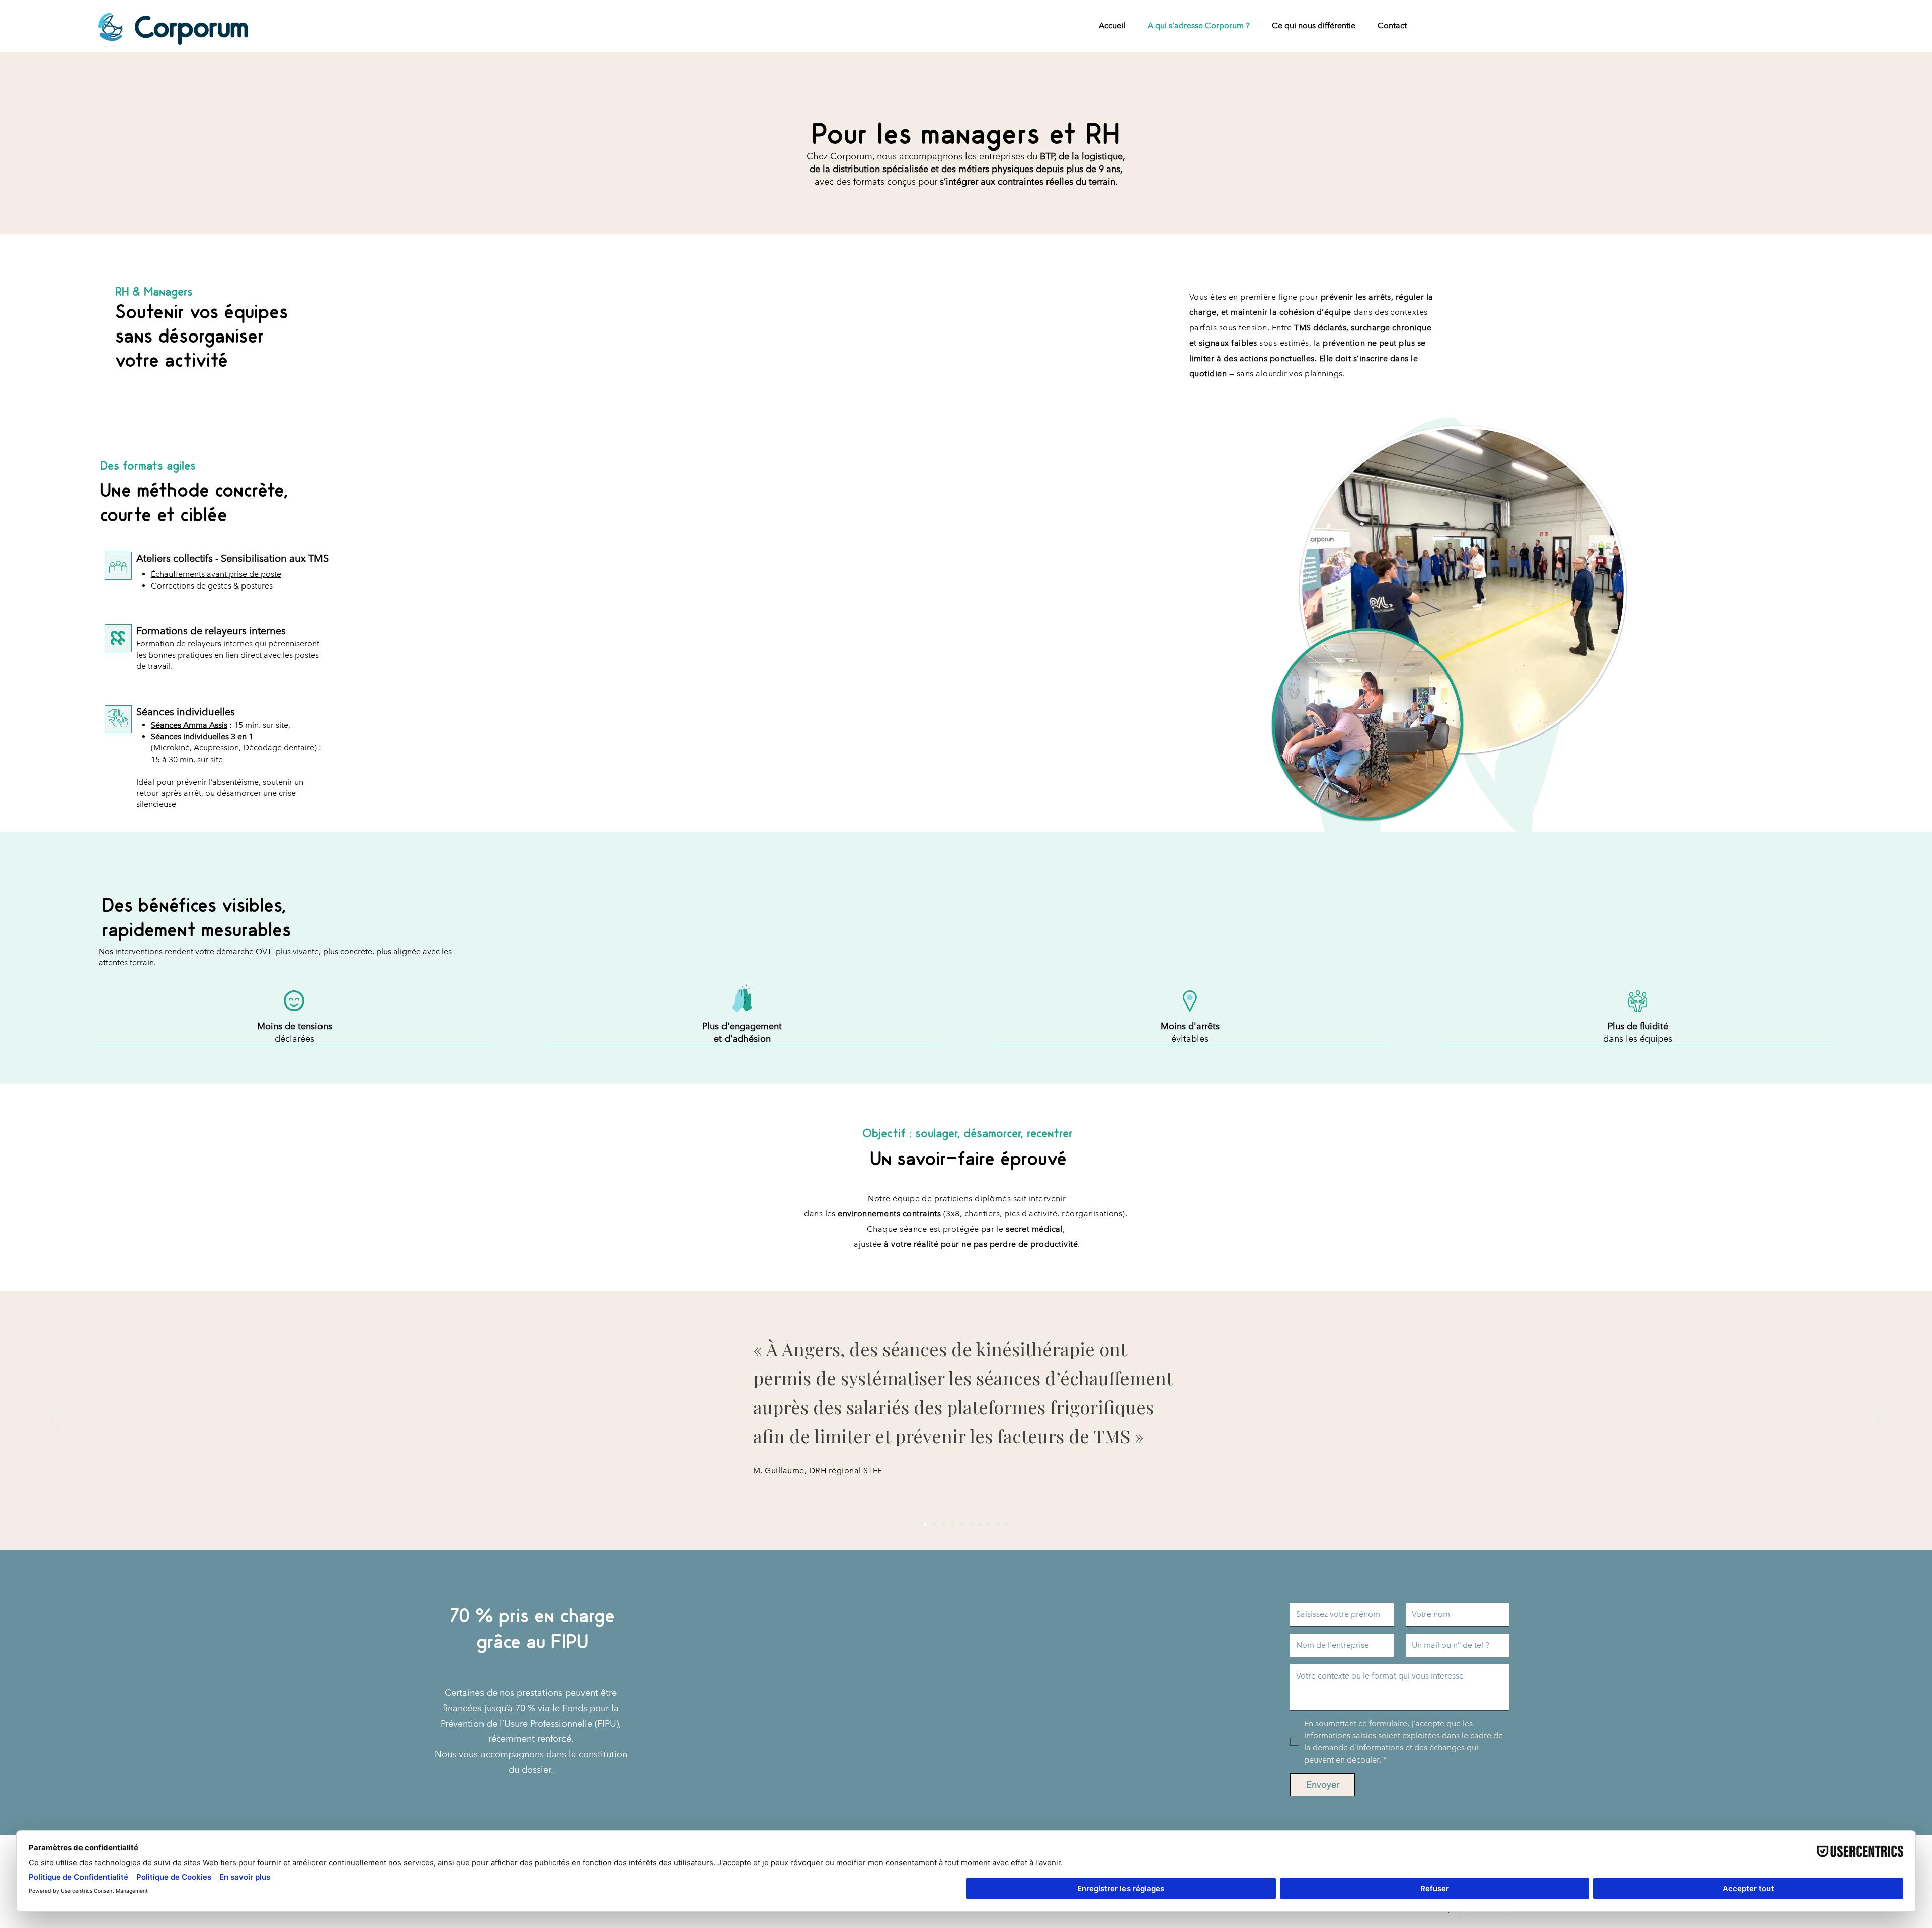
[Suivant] (1877, 1420)
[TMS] (943, 1525)
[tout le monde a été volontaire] (1007, 1525)
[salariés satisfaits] (971, 1525)
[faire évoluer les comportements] (989, 1525)
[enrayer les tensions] (934, 1525)
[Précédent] (55, 1420)
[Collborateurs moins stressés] (952, 1525)
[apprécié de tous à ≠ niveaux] (980, 1525)
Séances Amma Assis (189, 725)
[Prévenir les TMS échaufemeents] (925, 1525)
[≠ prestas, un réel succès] (961, 1525)
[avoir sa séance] (998, 1525)
